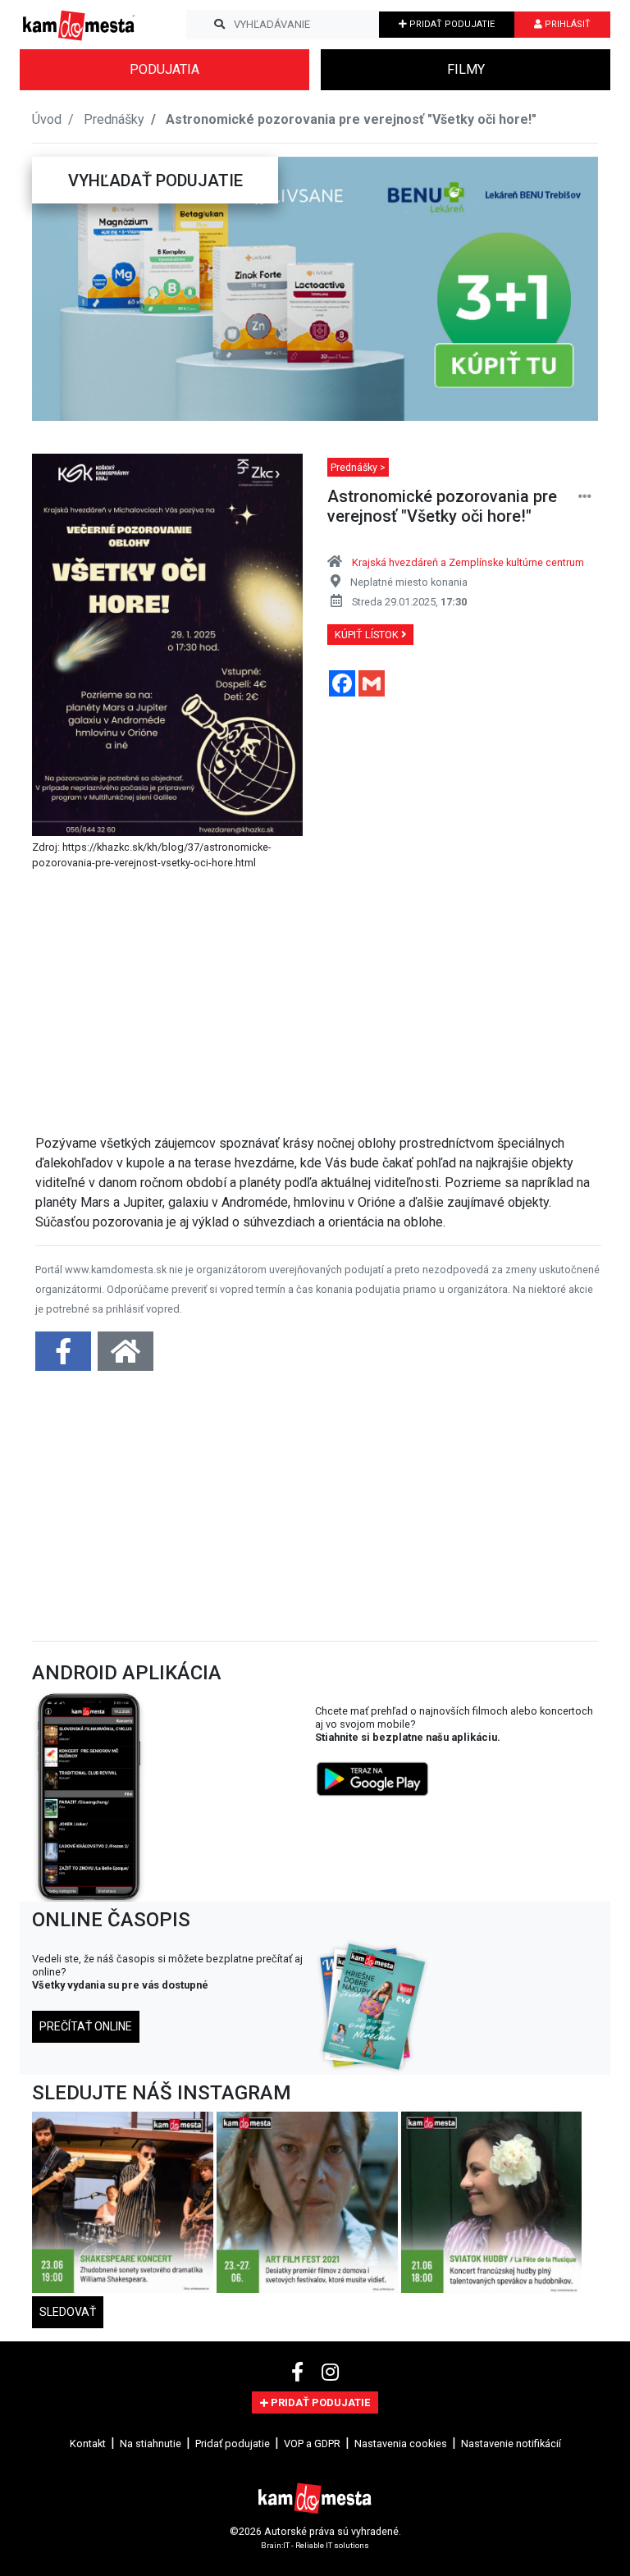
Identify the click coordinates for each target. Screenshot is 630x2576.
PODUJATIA (164, 69)
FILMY (466, 69)
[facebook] (300, 2373)
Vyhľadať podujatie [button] (155, 180)
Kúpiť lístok (368, 635)
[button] (64, 289)
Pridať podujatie (233, 2444)
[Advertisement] (318, 1006)
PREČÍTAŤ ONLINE (86, 2026)
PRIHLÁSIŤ (566, 24)
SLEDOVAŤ (68, 2312)
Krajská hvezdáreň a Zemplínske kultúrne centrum (468, 562)
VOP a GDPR (312, 2444)
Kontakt (88, 2444)
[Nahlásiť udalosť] (585, 497)
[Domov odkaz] (126, 1357)
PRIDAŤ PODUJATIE (451, 24)
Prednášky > (358, 467)
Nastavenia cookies (401, 2444)
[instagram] (330, 2373)
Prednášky (114, 119)
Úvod (47, 119)
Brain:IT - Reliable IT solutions (315, 2544)
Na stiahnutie (151, 2444)
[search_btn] (219, 25)
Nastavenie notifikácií (511, 2444)
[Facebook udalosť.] (65, 1357)
